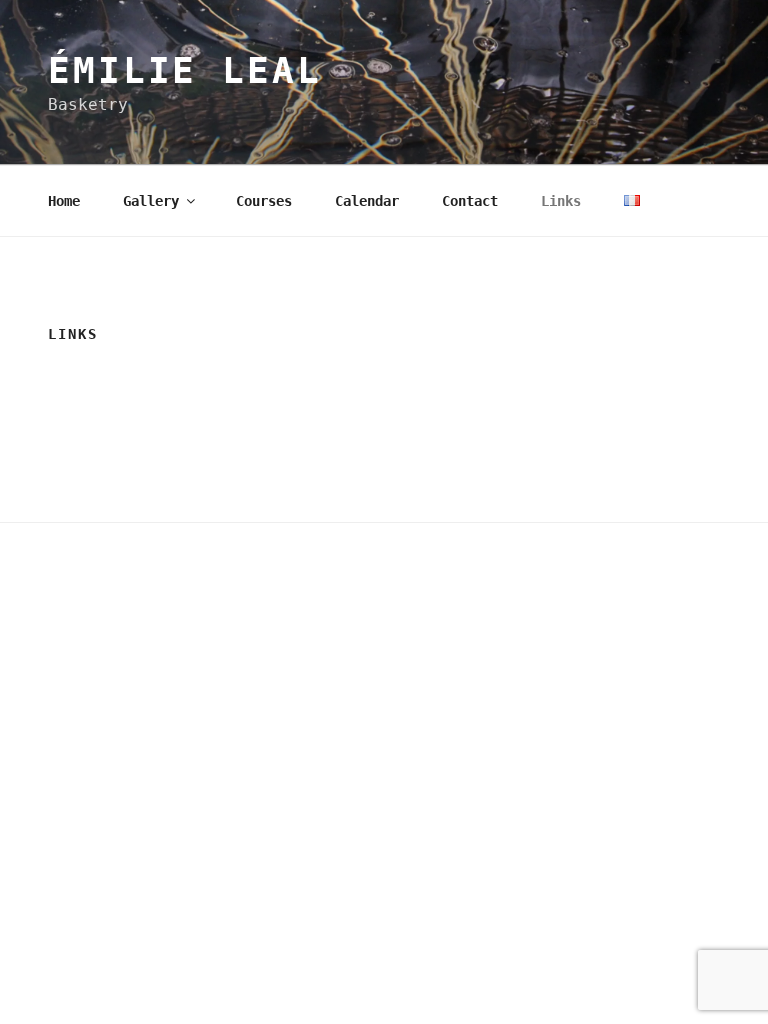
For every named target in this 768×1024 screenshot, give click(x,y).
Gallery (151, 201)
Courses (264, 201)
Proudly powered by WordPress (154, 572)
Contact (470, 201)
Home (64, 201)
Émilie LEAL (185, 70)
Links (561, 201)
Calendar (367, 201)
